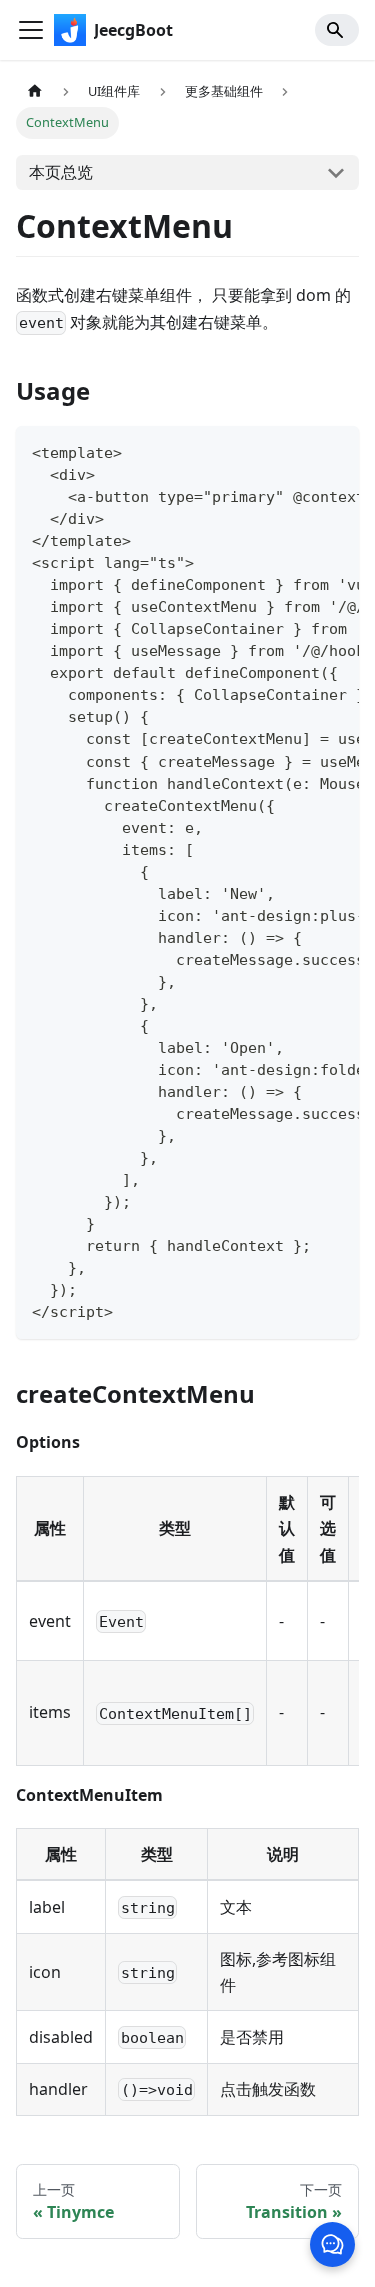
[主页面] (35, 91)
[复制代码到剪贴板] (334, 451)
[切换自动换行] (298, 451)
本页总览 (61, 172)
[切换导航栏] (31, 30)
